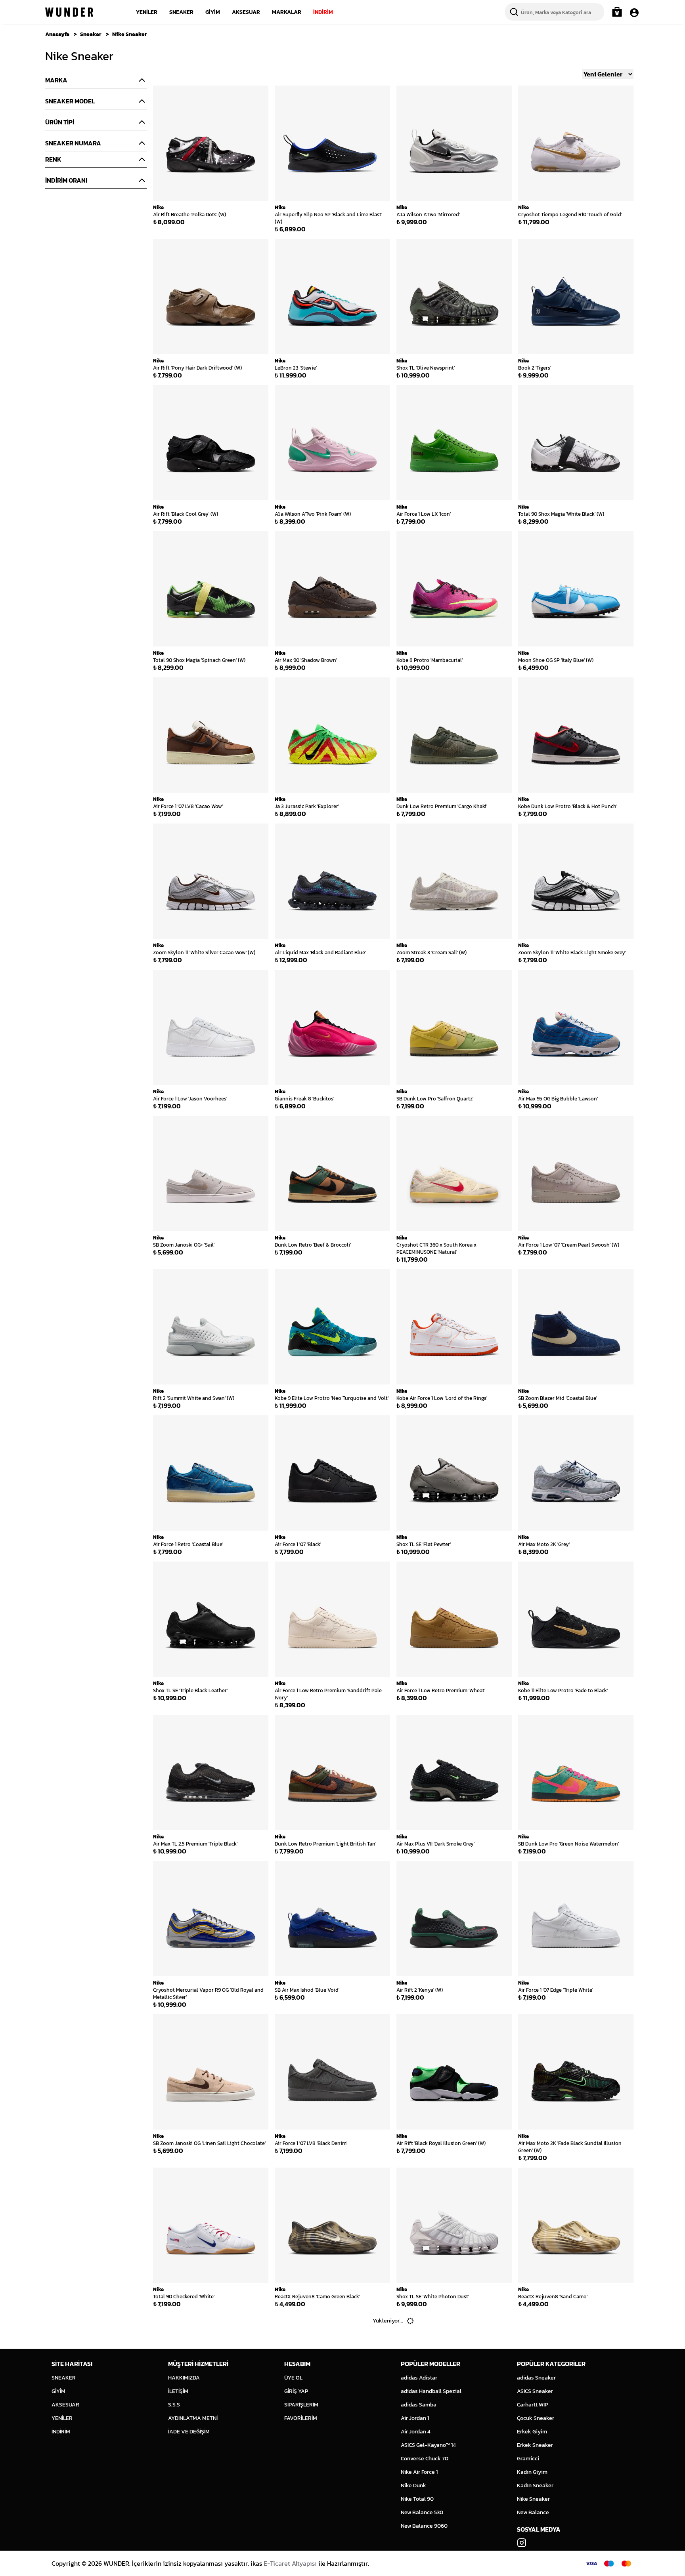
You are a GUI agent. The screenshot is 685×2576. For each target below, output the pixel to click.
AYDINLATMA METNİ (193, 2418)
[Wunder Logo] (69, 12)
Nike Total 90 (417, 2499)
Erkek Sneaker (535, 2445)
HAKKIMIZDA (184, 2378)
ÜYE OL (293, 2378)
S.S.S (174, 2405)
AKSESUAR (246, 12)
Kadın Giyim (532, 2472)
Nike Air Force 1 (419, 2472)
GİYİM (213, 12)
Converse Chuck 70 (425, 2459)
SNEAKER (181, 12)
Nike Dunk (413, 2485)
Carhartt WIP (532, 2405)
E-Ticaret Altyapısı (290, 2563)
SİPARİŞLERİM (301, 2405)
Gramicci (528, 2459)
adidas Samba (419, 2405)
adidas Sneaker (536, 2378)
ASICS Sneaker (535, 2391)
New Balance (533, 2512)
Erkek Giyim (532, 2432)
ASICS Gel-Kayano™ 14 (428, 2445)
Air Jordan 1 (415, 2418)
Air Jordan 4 (416, 2432)
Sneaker (91, 34)
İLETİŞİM (178, 2391)
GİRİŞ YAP (296, 2391)
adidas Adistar (419, 2378)
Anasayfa (57, 34)
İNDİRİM (323, 12)
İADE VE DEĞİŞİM (189, 2432)
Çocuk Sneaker (536, 2418)
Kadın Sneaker (535, 2485)
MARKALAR (287, 12)
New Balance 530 (422, 2512)
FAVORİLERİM (301, 2418)
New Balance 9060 (424, 2526)
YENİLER (147, 12)
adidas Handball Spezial (431, 2391)
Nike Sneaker (130, 34)
